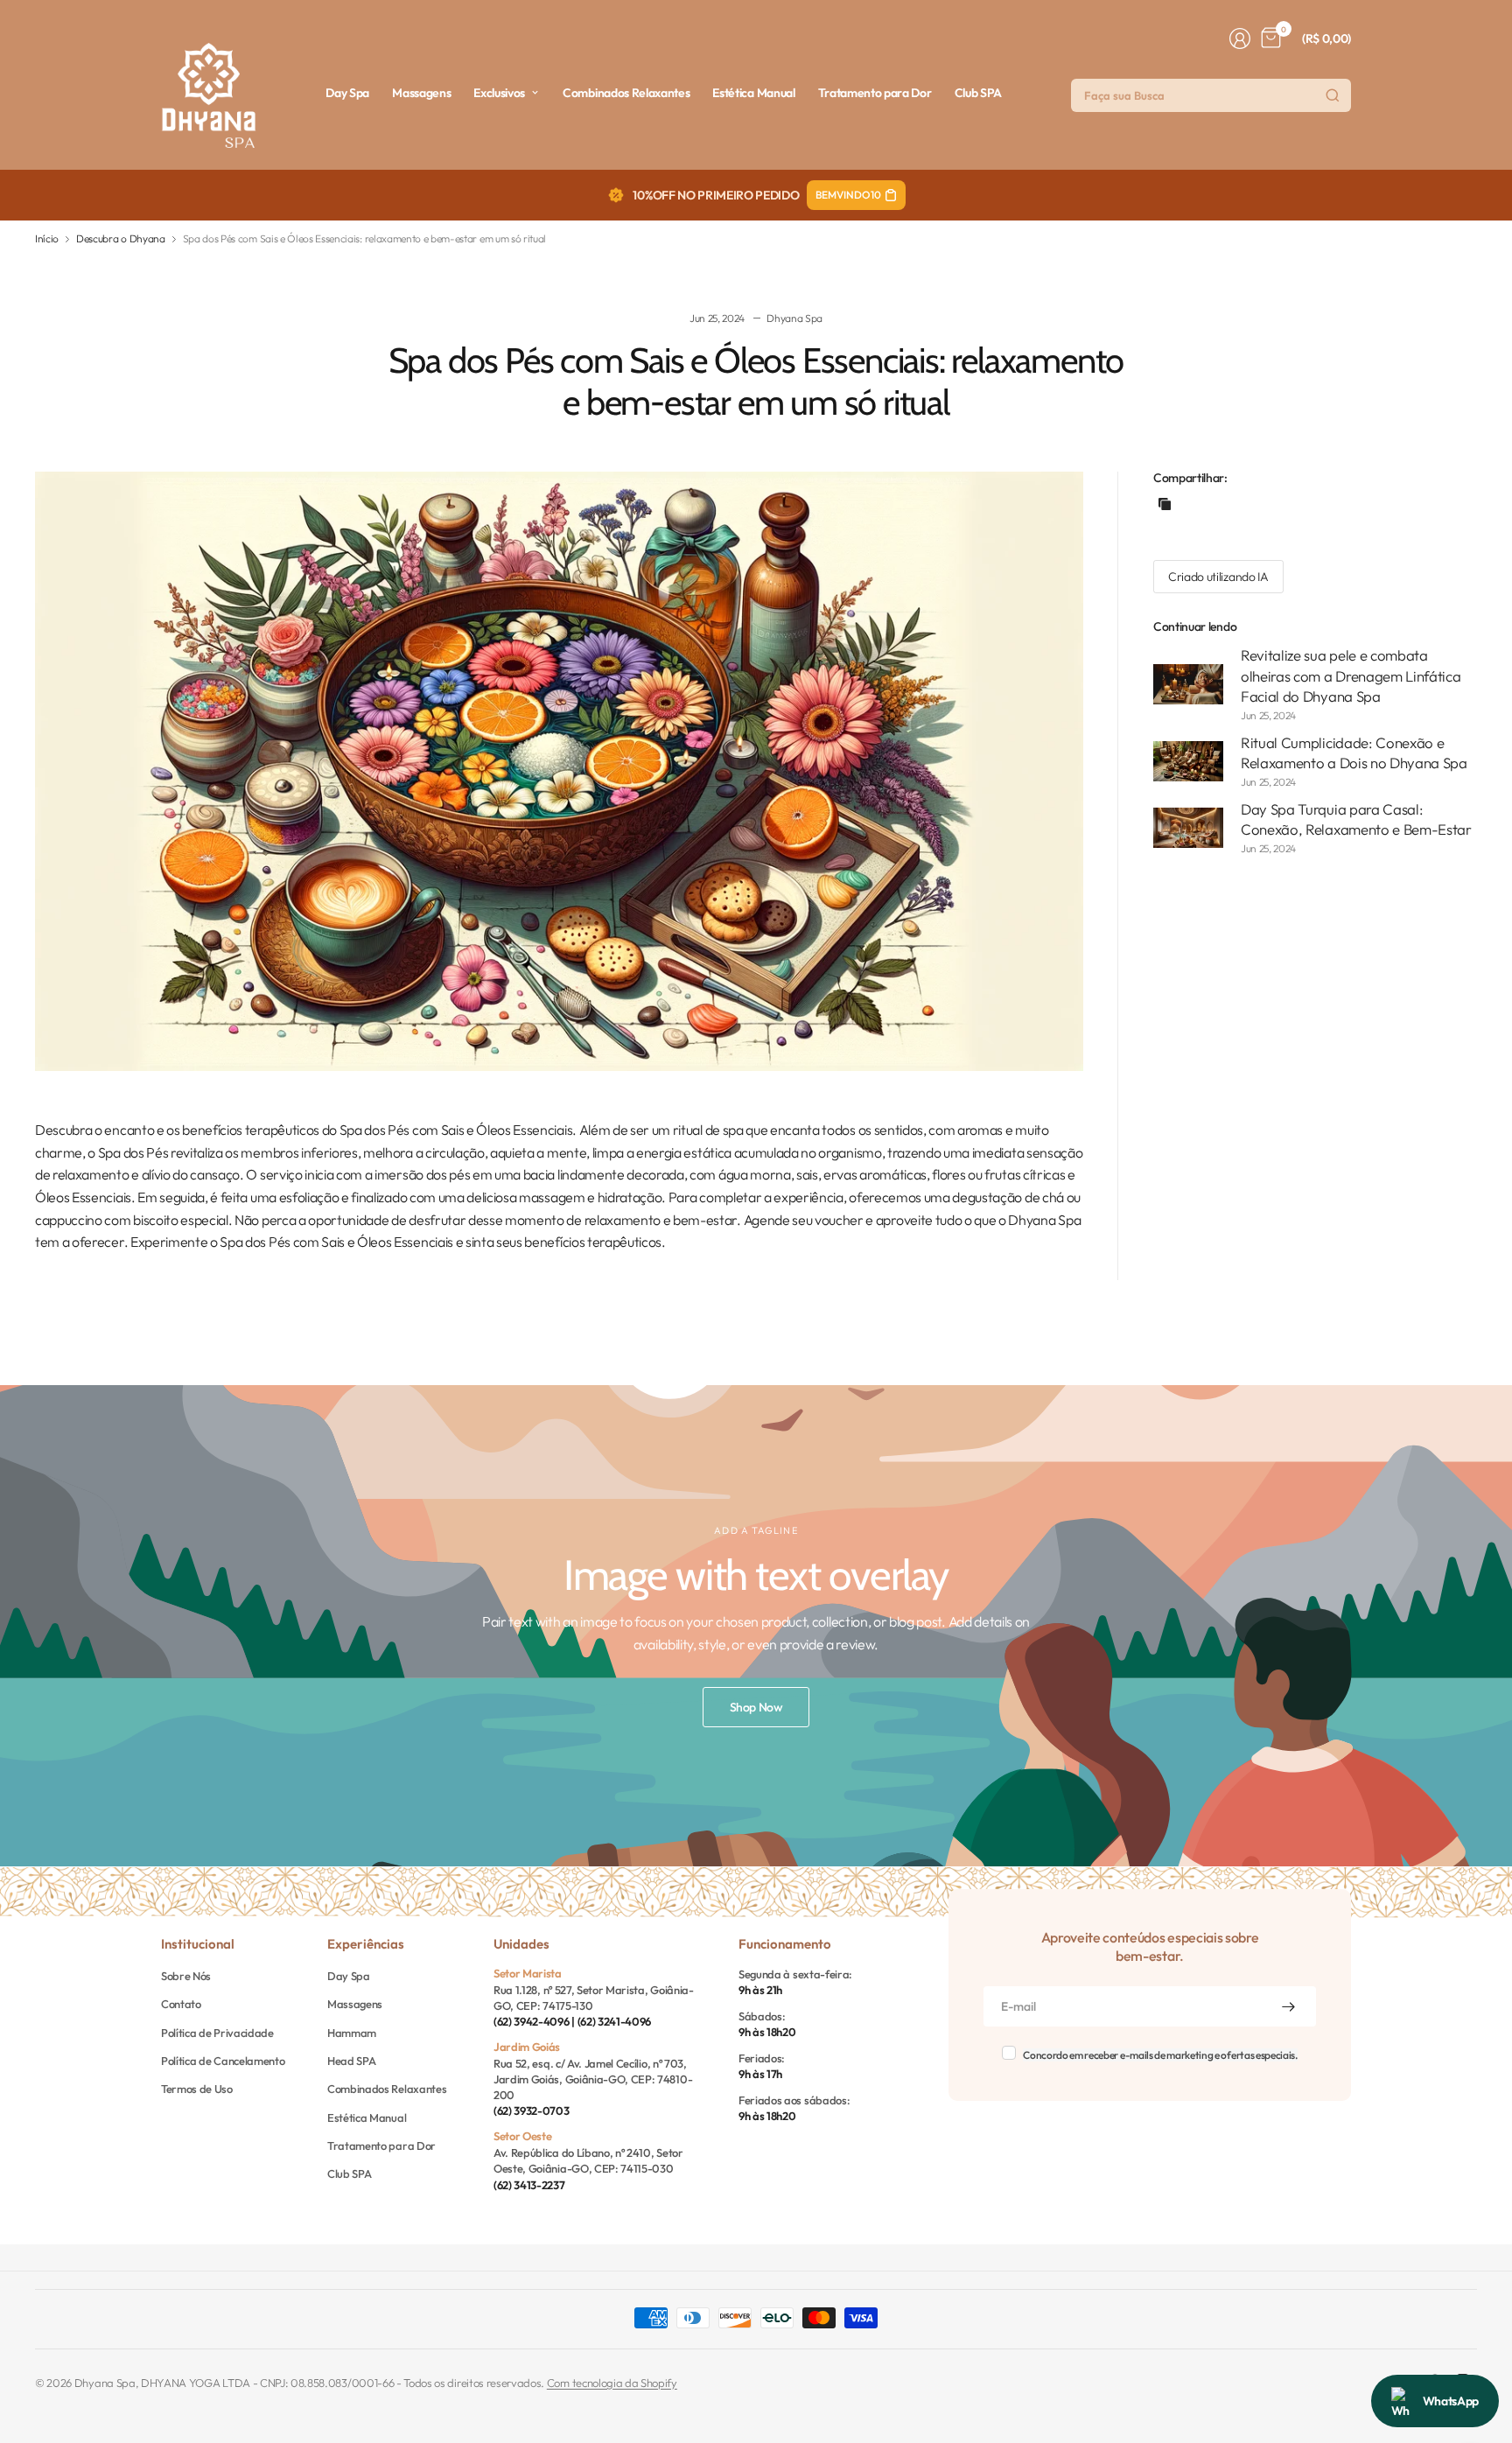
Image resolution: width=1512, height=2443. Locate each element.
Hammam (352, 2033)
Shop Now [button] (756, 1707)
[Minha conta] (1240, 38)
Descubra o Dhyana (121, 239)
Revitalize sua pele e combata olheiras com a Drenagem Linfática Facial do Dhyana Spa (1351, 675)
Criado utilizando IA (1218, 577)
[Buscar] (1333, 95)
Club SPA (978, 93)
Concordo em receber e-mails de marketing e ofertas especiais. (1160, 2055)
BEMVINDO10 (848, 195)
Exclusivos (499, 93)
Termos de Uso (197, 2089)
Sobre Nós (186, 1976)
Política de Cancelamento (223, 2061)
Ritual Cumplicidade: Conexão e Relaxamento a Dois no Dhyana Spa (1354, 753)
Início (47, 239)
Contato (181, 2004)
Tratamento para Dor (875, 93)
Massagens (421, 93)
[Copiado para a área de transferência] (1165, 504)
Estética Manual (753, 93)
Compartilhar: (1190, 478)
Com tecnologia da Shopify (612, 2383)
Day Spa (347, 93)
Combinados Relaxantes (626, 93)
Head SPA (351, 2061)
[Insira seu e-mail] (1288, 2006)
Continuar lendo (1195, 626)
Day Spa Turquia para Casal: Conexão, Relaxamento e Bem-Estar (1356, 819)
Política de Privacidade (217, 2033)
